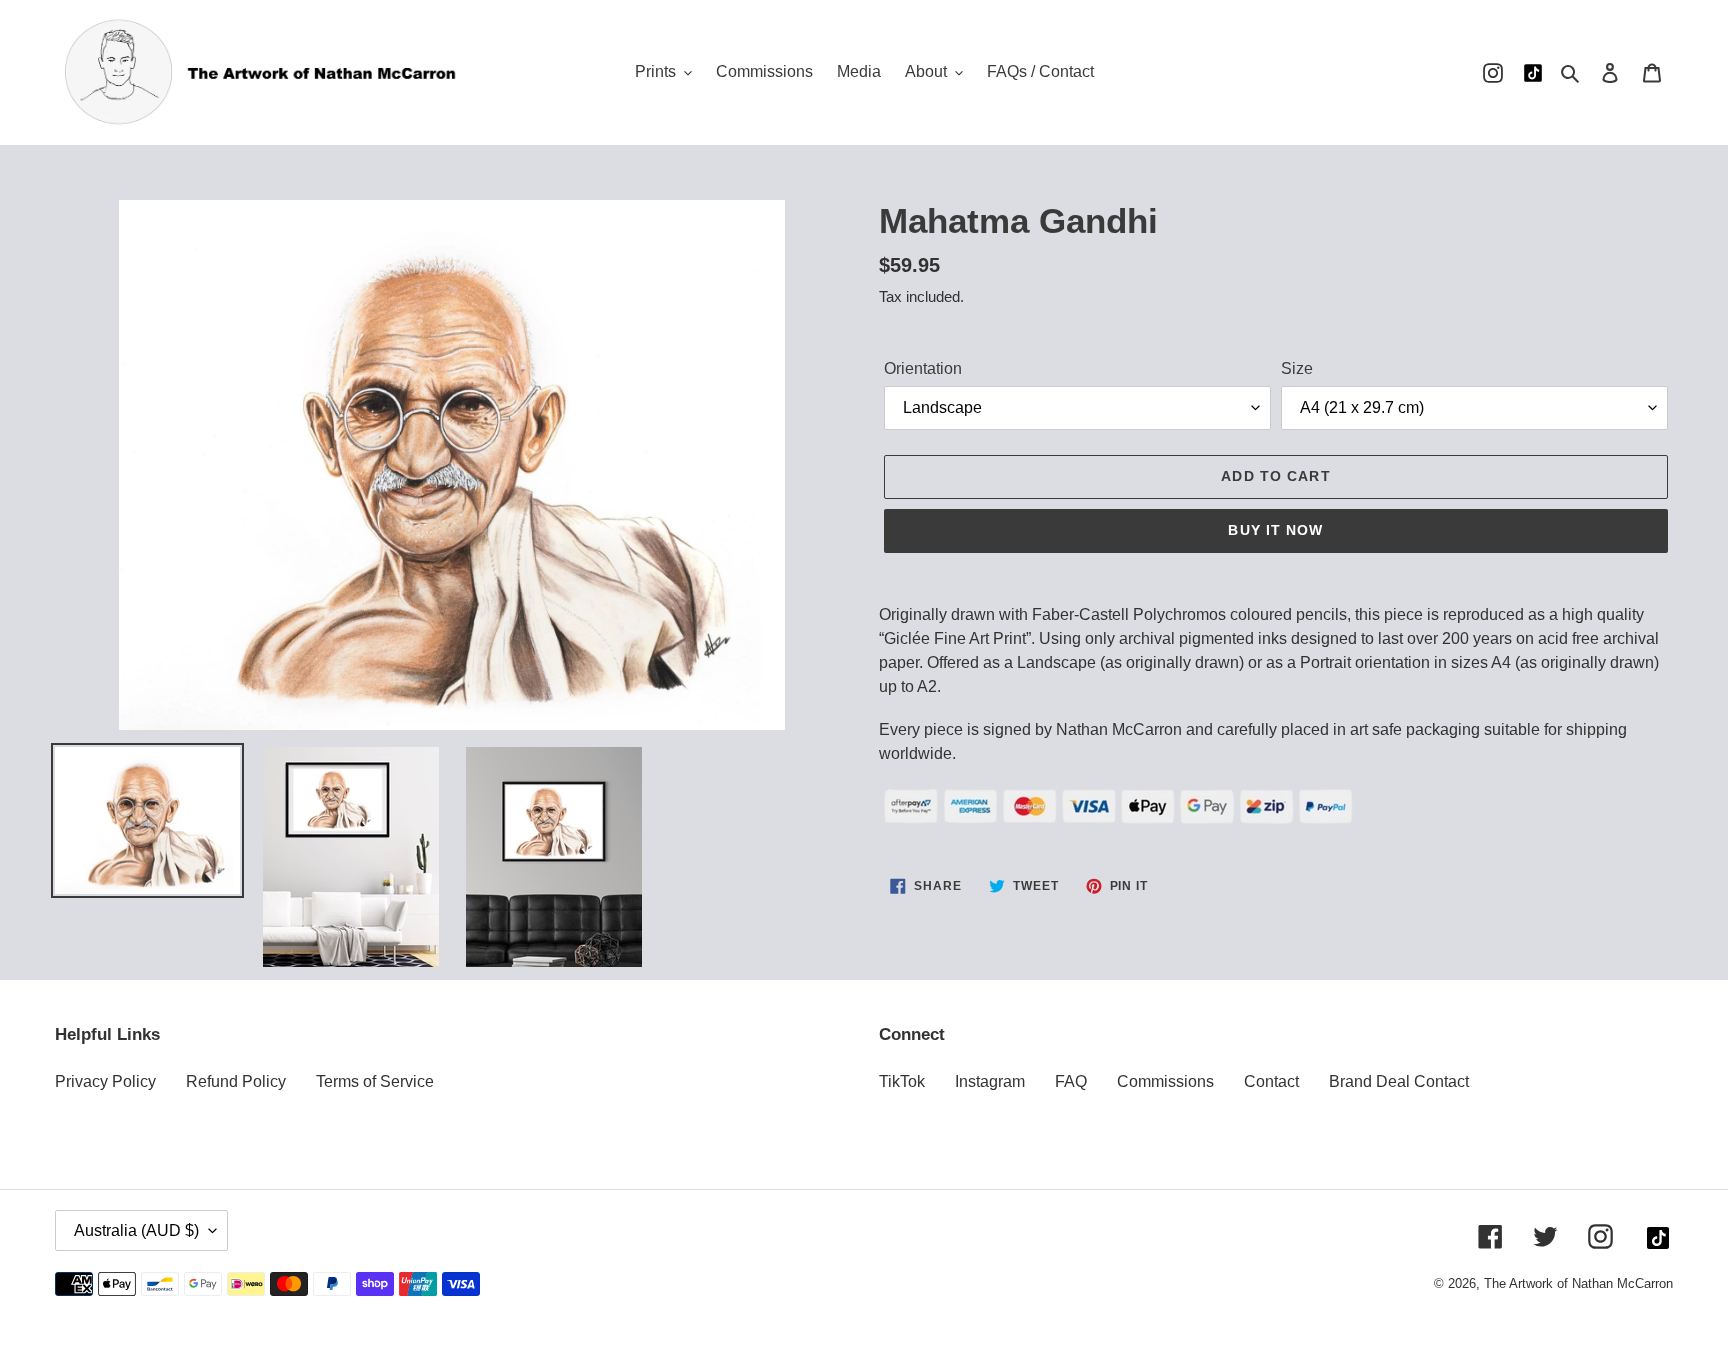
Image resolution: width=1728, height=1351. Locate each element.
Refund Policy (236, 1081)
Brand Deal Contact (1399, 1081)
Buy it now (1275, 530)
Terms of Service (375, 1081)
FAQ (1071, 1081)
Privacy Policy (105, 1081)
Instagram (990, 1081)
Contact (1271, 1081)
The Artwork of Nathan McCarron (1578, 1283)
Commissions (1165, 1081)
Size (1297, 368)
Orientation (923, 368)
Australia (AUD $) (136, 1230)
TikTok (902, 1081)
